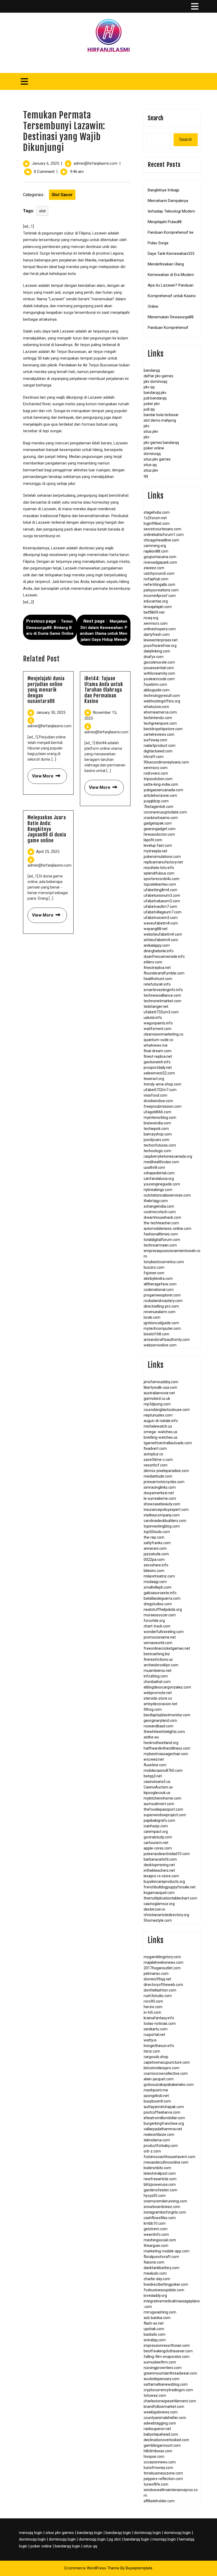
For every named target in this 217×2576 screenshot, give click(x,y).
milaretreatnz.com (159, 1576)
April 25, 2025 (48, 852)
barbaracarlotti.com (160, 1859)
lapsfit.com (153, 840)
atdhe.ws (151, 1737)
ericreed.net (154, 1759)
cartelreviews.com (159, 734)
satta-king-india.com (161, 784)
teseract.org (154, 1079)
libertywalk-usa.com (161, 1387)
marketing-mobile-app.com (167, 2251)
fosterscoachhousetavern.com (169, 2157)
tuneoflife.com (156, 2484)
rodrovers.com (156, 773)
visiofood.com (155, 1095)
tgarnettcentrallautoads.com (168, 1443)
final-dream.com (158, 1051)
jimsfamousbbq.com (161, 1382)
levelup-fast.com (158, 845)
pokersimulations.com (162, 857)
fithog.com (153, 1709)
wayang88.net (156, 929)
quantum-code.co (159, 1040)
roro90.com (153, 2001)
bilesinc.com (154, 1571)
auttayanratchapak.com (164, 2107)
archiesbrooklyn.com (161, 1665)
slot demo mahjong (160, 420)
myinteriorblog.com (160, 1117)
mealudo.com (155, 2273)
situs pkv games (157, 459)
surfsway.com (155, 740)
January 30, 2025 (51, 712)
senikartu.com (156, 2029)
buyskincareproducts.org (164, 1882)
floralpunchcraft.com (161, 2257)
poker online (154, 448)
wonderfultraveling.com (164, 1632)
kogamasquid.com (159, 1893)
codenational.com (159, 1290)
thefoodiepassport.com (163, 1809)
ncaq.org (151, 618)
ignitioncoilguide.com (161, 1323)
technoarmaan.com (160, 1245)
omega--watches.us (161, 1432)
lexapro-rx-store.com (161, 1876)
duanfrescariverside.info (164, 956)
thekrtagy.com (156, 1201)
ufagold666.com (157, 1112)
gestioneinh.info (157, 1062)
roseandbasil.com (159, 1726)
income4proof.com (160, 596)
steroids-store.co (158, 1698)
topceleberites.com (160, 884)
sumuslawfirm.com (160, 2362)
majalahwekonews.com (164, 1962)
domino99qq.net (157, 1979)
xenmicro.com (156, 623)
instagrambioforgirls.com (165, 2212)
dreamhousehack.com (162, 1217)
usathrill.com (154, 1167)
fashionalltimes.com (161, 1234)
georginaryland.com (160, 1721)
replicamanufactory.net (163, 862)
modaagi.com (155, 1582)
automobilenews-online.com (168, 1229)
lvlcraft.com (154, 757)
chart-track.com (157, 1626)
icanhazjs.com (156, 1826)
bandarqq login (90, 2533)
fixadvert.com (155, 1448)
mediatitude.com (158, 1476)
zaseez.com (154, 568)
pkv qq (149, 387)
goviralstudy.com (158, 1837)
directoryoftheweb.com (163, 1985)
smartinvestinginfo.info (163, 990)
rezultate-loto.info (159, 868)
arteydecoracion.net (161, 1704)
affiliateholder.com (159, 2501)
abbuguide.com (157, 690)
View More (40, 774)
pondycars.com (157, 1140)
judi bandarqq (155, 398)
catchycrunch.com (159, 573)
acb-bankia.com (157, 2318)
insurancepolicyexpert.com (166, 1510)
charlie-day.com (157, 2279)
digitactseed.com (158, 751)
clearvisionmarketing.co (164, 1034)
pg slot (115, 2539)
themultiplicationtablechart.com (170, 1898)
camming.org (155, 546)
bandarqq (152, 370)
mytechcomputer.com (162, 1328)
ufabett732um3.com (161, 1012)
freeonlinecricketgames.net (167, 1648)
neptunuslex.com (158, 1415)
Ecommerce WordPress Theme (92, 2568)
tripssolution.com (158, 779)
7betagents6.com (159, 807)
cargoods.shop (156, 2057)
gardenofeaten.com (161, 2190)
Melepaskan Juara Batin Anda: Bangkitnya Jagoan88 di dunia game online (47, 829)
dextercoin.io (154, 1909)
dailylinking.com (157, 651)
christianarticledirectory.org (166, 1915)
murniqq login (164, 2539)
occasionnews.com (160, 2462)
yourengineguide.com (162, 1184)
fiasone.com (154, 2262)
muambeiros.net (158, 1671)
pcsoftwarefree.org (160, 646)
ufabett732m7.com (160, 1090)
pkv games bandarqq (161, 443)
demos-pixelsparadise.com (166, 1471)
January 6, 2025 (45, 163)
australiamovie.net (159, 1393)
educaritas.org (156, 601)
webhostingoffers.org (162, 701)
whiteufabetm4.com (161, 940)
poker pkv (152, 404)
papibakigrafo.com (159, 1820)
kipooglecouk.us (157, 1793)
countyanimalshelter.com (165, 2418)
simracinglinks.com (160, 1487)
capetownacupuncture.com (167, 2062)
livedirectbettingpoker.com (166, 2284)
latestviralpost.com (160, 2173)
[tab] (195, 6)
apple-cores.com (158, 1848)
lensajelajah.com (158, 607)
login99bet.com (157, 523)
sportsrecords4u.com (162, 879)
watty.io (150, 2040)
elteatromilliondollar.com (164, 2118)
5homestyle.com (158, 1920)
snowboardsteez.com (162, 2207)
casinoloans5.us (157, 1782)
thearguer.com (156, 2246)
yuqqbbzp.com (156, 801)
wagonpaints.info (158, 1023)
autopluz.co (153, 1454)
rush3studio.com (158, 1996)
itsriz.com (152, 2051)
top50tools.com (157, 1532)
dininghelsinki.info (159, 951)
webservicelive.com (160, 1345)
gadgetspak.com (158, 823)
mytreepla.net (155, 851)
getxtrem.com (156, 2229)
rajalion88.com (156, 551)
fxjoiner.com (154, 1273)
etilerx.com (153, 962)
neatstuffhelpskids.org (163, 1609)
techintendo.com (158, 718)
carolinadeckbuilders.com (165, 1521)
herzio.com (153, 2007)
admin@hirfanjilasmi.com (96, 163)
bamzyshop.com (158, 1134)
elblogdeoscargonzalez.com (167, 1687)
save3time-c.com (158, 1460)
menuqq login (31, 2533)
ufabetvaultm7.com (160, 907)
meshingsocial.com (160, 2240)
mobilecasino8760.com (163, 1770)
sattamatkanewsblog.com (166, 2384)
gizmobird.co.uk (157, 1399)
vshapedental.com (159, 1173)
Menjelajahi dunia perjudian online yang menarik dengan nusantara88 (46, 690)
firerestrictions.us (158, 1659)
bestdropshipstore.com (163, 729)
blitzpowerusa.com (160, 2184)
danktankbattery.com (162, 2268)
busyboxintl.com (157, 2101)
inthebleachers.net (159, 1870)
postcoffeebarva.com (162, 2112)
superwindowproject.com (165, 1815)
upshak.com (154, 2329)
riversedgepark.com (160, 562)
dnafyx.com (154, 657)
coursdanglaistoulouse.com (167, 1410)
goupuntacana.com (160, 557)
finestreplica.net (157, 968)
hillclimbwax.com (158, 2451)
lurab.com (152, 1317)
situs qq (150, 465)
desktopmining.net (159, 1865)
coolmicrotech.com (160, 1212)
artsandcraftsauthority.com (167, 1340)
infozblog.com (156, 1676)
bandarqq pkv (155, 393)
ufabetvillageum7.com (163, 912)
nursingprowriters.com (163, 2368)
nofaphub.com (156, 579)
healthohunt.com (158, 979)
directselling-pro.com (161, 1306)
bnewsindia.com (157, 1123)
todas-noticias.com (160, 2023)
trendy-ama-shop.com (162, 1084)
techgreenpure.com (160, 723)
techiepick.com (156, 1129)
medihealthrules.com (161, 1162)
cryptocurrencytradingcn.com (168, 2390)
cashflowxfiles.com (160, 2218)
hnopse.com (154, 2457)
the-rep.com (154, 1537)
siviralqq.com (155, 2340)
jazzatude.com (156, 1554)
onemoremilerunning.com (165, 2201)
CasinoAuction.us (158, 1787)
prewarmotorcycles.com (164, 1482)
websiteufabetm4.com (163, 934)
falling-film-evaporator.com (167, 2357)
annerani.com (155, 1548)
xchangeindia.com (159, 1206)
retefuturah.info (157, 984)
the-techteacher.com (161, 1223)
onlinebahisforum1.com (164, 535)
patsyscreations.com (161, 590)
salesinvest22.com (159, 1073)
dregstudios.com (158, 1604)
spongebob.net (156, 2096)
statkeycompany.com (162, 1515)
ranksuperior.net (157, 2429)
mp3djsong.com (157, 1404)
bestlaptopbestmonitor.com (167, 1715)
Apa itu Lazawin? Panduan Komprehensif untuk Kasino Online (172, 296)
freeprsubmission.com (163, 1106)
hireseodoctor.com (159, 834)
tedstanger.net (156, 1006)
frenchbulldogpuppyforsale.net (170, 1887)
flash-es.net (154, 2323)
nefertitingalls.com (159, 585)
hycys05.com (155, 2196)
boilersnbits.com (157, 2168)
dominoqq (152, 454)
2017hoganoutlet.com (162, 1968)
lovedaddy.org (155, 2296)
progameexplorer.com (162, 1295)
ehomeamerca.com (160, 712)
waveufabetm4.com (161, 923)
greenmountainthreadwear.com (170, 2373)
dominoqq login (148, 2533)
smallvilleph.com (158, 1587)
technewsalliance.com (162, 995)
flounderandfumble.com (164, 973)
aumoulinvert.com (159, 1804)
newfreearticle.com (160, 2179)
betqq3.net (153, 1776)
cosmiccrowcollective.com (166, 2073)
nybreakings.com (158, 1190)
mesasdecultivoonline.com (166, 2162)
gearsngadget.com (160, 829)
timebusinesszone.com (163, 2473)
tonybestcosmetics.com (164, 1262)
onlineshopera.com (160, 629)
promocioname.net (160, 1637)
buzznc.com (154, 1267)
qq (146, 476)
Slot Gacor (62, 195)
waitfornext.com (158, 1029)
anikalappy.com (157, 945)
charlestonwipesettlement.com (170, 2401)
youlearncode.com (159, 679)
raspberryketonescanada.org (168, 1156)
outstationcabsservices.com (167, 1195)
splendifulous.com (159, 873)
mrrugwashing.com (160, 2312)
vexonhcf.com (156, 1465)
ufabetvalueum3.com (162, 901)
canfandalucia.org (159, 1179)
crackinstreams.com (161, 818)
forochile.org (154, 1621)
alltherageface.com (160, 1284)
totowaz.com (155, 2395)
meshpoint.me (156, 2090)
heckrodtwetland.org (161, 1743)
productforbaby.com (161, 2146)
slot (42, 211)
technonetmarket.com (162, 1001)
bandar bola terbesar (161, 415)
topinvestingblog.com (162, 1526)
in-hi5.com (152, 2012)
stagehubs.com (157, 512)
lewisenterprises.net (161, 640)
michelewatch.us (158, 1426)
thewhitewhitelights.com (164, 1732)
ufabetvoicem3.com (161, 918)
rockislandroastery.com (163, 1301)
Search (155, 118)
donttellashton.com (160, 1990)
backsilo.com (155, 2334)
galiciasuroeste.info (160, 1593)
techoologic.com (157, 1151)
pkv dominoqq (155, 381)
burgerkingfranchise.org (164, 2123)
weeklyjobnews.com (161, 2412)
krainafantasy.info (159, 2018)
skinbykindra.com (158, 1278)
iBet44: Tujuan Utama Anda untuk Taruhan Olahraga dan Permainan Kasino (104, 690)
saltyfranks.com (157, 1543)
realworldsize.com (159, 2135)
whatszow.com (156, 707)
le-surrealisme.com (160, 1498)
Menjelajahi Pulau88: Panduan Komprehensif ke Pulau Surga (171, 232)
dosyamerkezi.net (159, 1493)
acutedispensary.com (162, 2379)
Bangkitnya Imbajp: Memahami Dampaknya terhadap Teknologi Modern (171, 201)
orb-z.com (152, 2151)
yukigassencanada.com (163, 790)
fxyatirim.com (155, 684)
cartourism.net (156, 1843)
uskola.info (153, 1018)
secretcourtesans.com (162, 529)
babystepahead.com (161, 2434)
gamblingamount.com (162, 2445)
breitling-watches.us (161, 1437)
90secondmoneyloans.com (166, 762)
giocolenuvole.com (159, 662)
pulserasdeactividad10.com (167, 1854)
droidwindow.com (158, 1101)
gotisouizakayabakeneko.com (169, 2085)
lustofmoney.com (158, 2468)
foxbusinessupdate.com (164, 2290)
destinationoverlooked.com (166, 2440)
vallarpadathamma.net (163, 2129)
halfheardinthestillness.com (167, 1748)
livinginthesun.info (159, 2046)
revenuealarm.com (160, 1312)
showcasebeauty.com (162, 1504)
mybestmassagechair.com (166, 1754)
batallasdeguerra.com (162, 1598)
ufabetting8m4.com (161, 890)
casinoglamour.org (159, 1904)
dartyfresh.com (157, 634)
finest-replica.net (158, 1056)
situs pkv (151, 431)
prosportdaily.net (158, 1068)
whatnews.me (156, 1045)
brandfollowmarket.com (164, 2407)
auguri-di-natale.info (161, 1421)
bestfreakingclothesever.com (168, 2351)
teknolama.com (157, 2140)
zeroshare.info (156, 1565)
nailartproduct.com (160, 746)
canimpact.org (156, 1832)
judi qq (149, 409)
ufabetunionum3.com (162, 895)
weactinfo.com (156, 2234)
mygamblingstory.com (162, 1957)
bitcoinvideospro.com (162, 2068)
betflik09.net (154, 612)
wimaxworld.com (158, 1643)
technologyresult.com (162, 696)
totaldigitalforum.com (162, 1240)
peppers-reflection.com (163, 2479)
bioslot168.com (157, 1334)
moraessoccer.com (160, 1615)
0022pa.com (154, 1560)
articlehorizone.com (160, 795)
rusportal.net (154, 2035)
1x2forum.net (155, 518)
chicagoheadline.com (161, 540)
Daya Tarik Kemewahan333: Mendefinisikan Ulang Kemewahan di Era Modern (171, 264)
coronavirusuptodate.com (165, 812)
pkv (147, 426)
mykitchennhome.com (162, 1798)
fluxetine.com (155, 1765)
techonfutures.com (160, 1145)
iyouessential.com (159, 668)
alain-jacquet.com (159, 2079)
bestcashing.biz (157, 1654)
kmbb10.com (155, 2223)
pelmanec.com (156, 1974)
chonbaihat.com (157, 1682)
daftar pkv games (159, 376)
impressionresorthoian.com (167, 2345)
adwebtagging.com (160, 2423)
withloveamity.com (159, 673)
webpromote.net (158, 1693)
